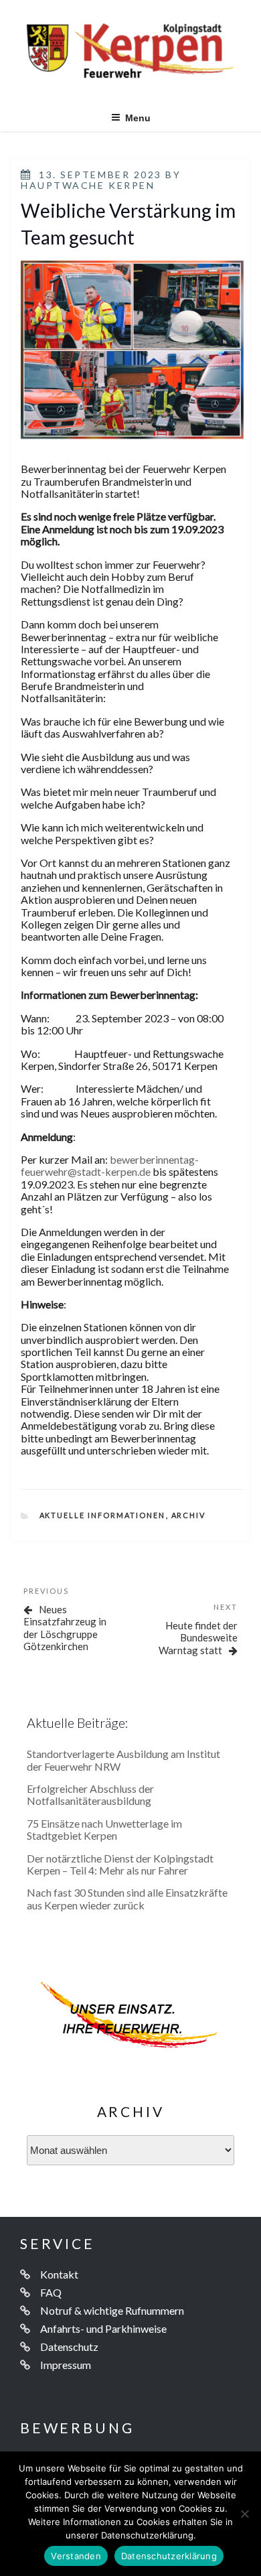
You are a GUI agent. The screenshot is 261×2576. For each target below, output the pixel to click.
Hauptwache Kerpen (88, 185)
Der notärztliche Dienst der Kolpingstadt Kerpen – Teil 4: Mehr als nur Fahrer (120, 1864)
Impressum (66, 2365)
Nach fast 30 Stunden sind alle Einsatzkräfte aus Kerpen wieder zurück (127, 1898)
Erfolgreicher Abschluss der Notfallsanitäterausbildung (90, 1794)
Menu (138, 118)
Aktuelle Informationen (103, 1515)
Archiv (189, 1515)
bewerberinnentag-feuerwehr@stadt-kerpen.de (110, 1165)
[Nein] (244, 2514)
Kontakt (59, 2274)
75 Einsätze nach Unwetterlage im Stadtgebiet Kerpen (104, 1829)
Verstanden (76, 2556)
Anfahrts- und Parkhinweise (103, 2328)
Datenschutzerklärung (169, 2556)
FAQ (51, 2292)
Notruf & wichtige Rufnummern (112, 2310)
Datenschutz (69, 2347)
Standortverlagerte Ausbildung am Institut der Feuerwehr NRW (123, 1760)
